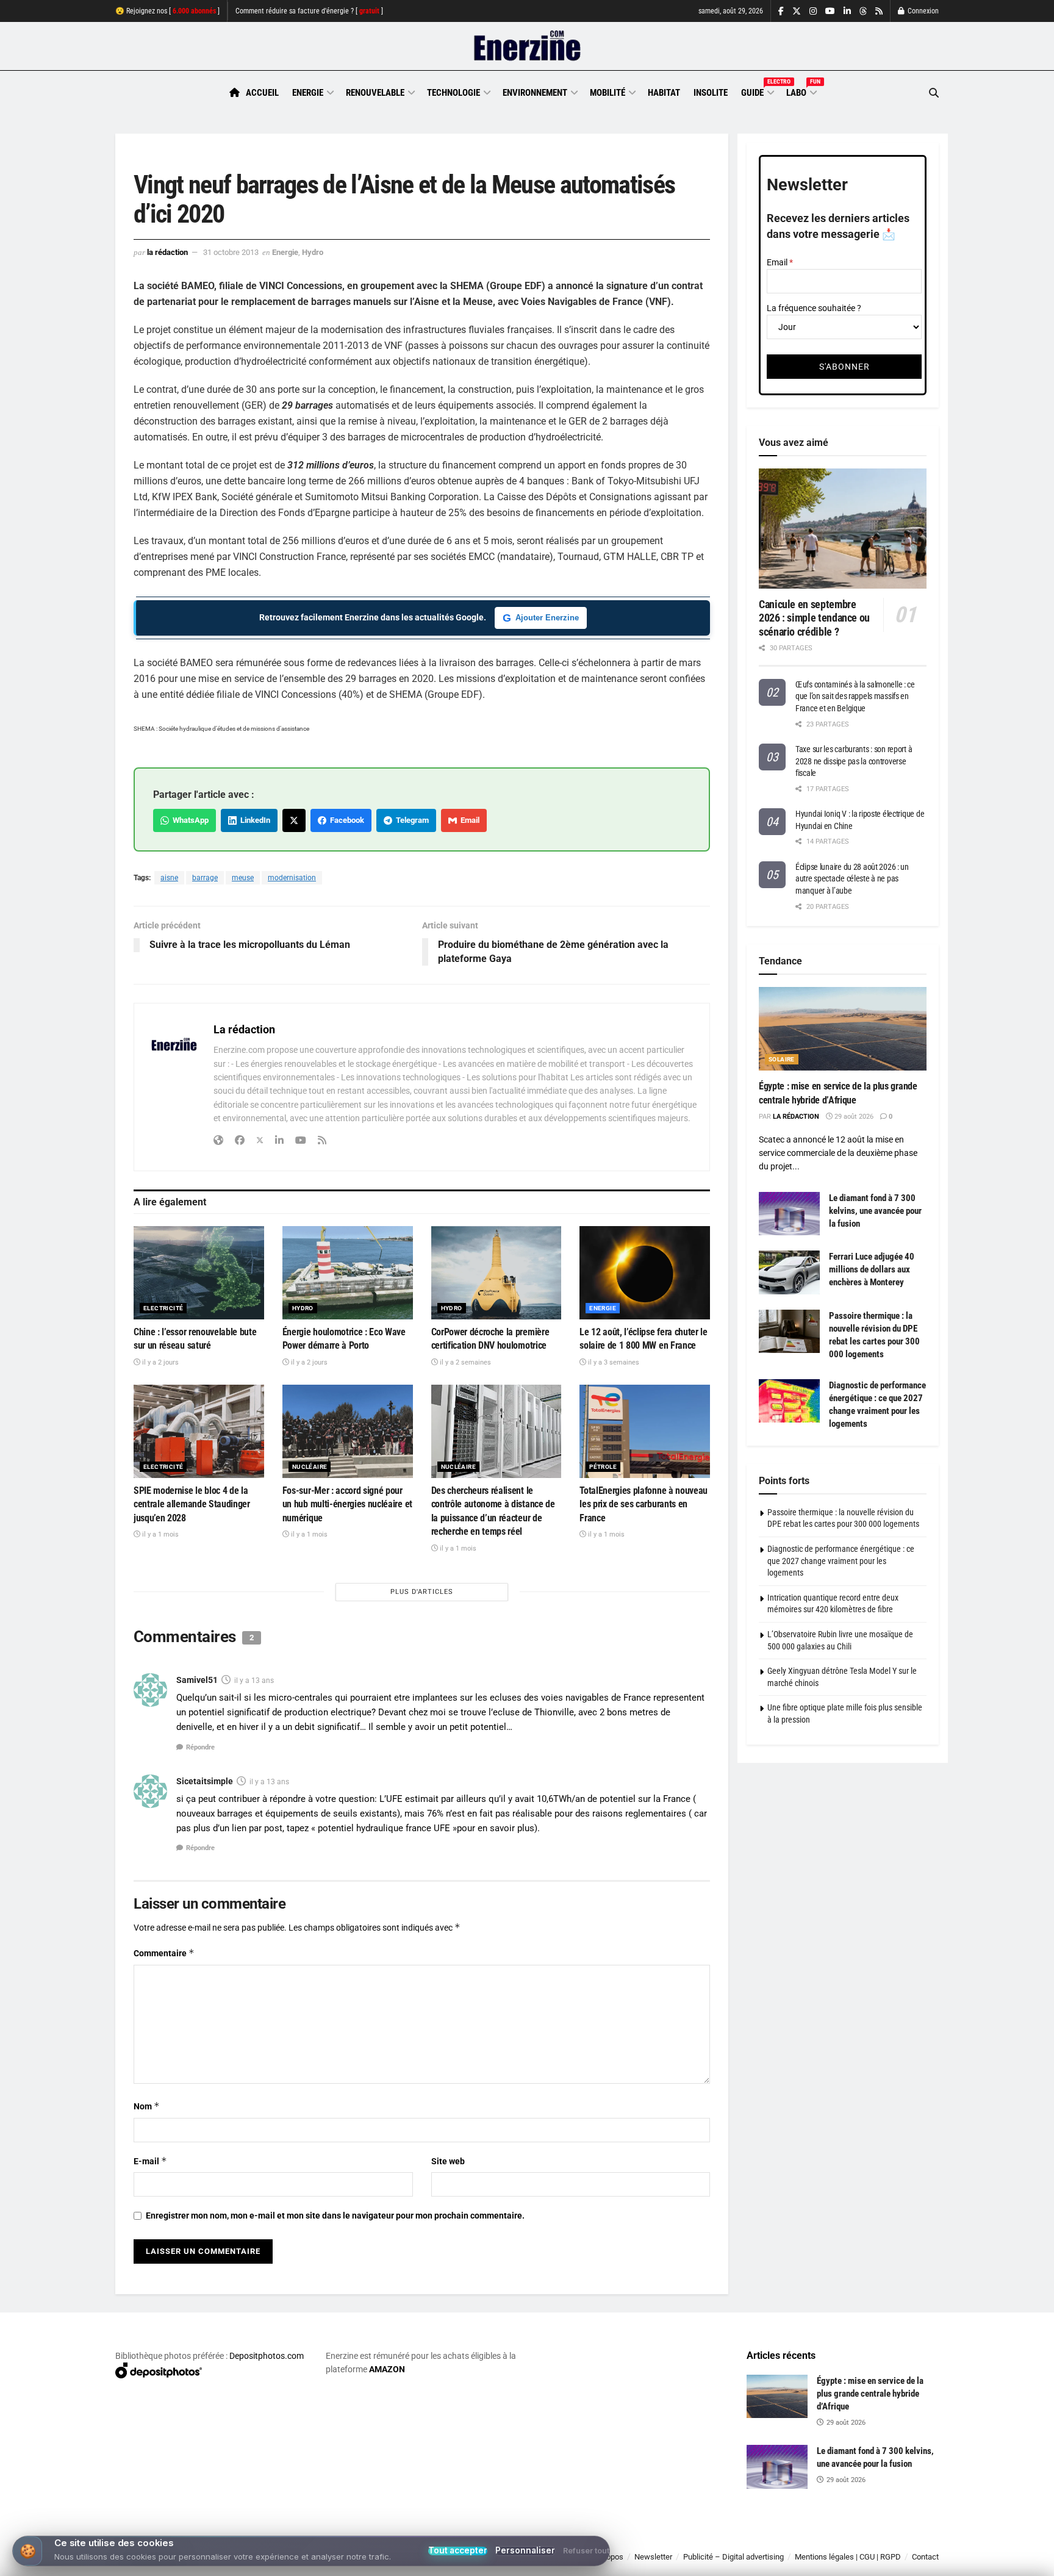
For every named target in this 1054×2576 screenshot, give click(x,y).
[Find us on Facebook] (781, 11)
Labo (801, 91)
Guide (757, 91)
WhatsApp (189, 820)
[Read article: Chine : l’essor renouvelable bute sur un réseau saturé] (199, 1273)
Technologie (454, 93)
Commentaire (164, 1953)
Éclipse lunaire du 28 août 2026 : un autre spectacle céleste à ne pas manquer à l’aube (852, 879)
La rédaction (167, 252)
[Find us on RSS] (879, 11)
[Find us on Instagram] (813, 11)
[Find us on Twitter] (797, 11)
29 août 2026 (853, 1117)
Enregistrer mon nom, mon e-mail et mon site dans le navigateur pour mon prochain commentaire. (335, 2215)
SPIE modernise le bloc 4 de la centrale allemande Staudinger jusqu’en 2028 (192, 1504)
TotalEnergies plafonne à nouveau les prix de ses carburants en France (644, 1504)
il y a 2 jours (160, 1362)
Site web (448, 2161)
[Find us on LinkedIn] (847, 11)
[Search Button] (934, 93)
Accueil (262, 93)
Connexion (922, 11)
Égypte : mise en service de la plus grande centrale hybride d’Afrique (870, 2394)
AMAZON (387, 2369)
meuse (243, 878)
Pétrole (603, 1467)
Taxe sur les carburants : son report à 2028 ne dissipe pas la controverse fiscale (854, 761)
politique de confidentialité (514, 2562)
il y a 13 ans (254, 1681)
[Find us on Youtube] (830, 11)
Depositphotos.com (267, 2356)
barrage (205, 878)
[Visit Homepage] (527, 46)
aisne (169, 878)
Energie (308, 93)
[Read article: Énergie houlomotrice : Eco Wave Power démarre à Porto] (348, 1273)
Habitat (664, 93)
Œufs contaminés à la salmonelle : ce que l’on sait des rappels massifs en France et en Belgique (855, 696)
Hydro (313, 252)
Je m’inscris (875, 2540)
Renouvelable (375, 93)
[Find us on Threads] (863, 12)
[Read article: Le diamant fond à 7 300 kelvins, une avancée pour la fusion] (789, 1214)
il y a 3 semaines (613, 1362)
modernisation (292, 878)
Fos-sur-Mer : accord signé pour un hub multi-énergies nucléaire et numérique (347, 1504)
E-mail (150, 2161)
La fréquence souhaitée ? (814, 308)
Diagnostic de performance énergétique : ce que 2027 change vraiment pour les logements (841, 1561)
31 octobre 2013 (231, 252)
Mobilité (608, 93)
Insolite (711, 93)
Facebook (345, 820)
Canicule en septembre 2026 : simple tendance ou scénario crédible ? (814, 618)
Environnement (535, 93)
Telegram (410, 820)
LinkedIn (253, 820)
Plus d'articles (422, 1592)
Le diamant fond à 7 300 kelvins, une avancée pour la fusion (875, 1211)
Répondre (200, 1747)
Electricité (163, 1308)
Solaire (782, 1059)
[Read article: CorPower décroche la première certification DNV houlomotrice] (497, 1273)
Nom (147, 2106)
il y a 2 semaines (464, 1362)
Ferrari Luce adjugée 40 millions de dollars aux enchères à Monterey (872, 1269)
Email (468, 820)
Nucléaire (310, 1467)
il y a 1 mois (160, 1534)
